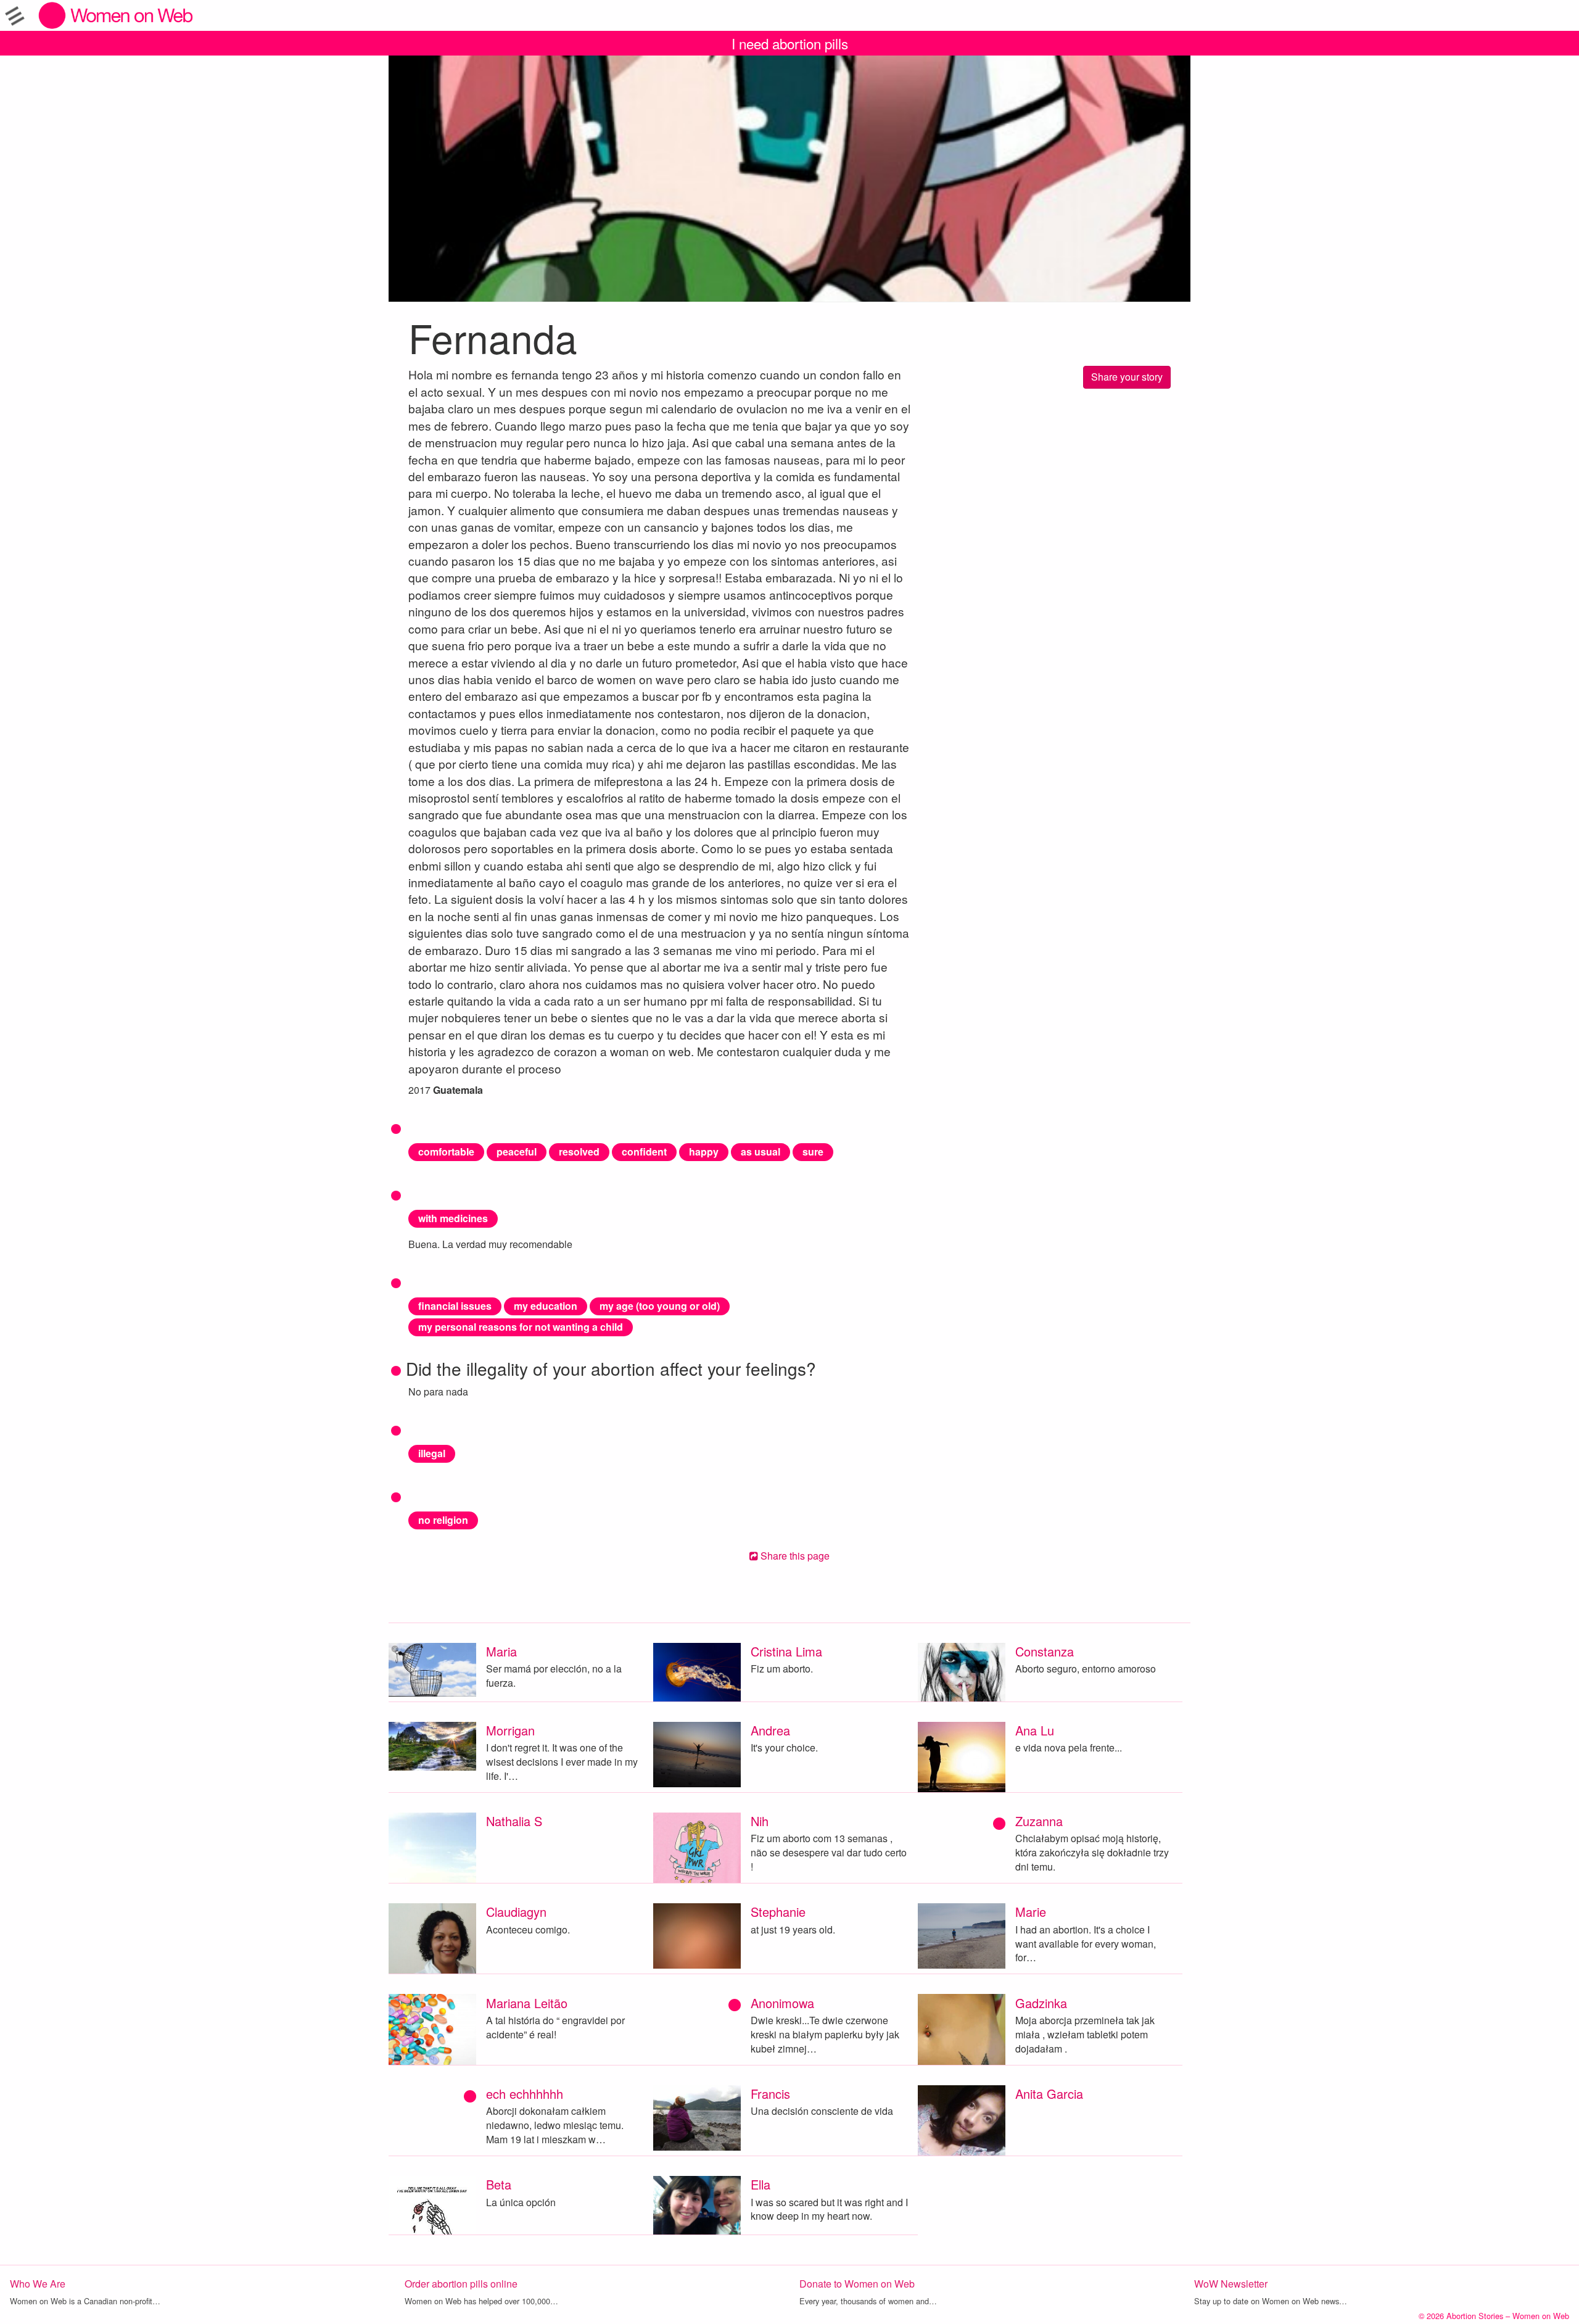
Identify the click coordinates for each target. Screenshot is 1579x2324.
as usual (761, 1152)
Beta (499, 2184)
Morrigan (510, 1730)
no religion (443, 1520)
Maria (501, 1651)
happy (704, 1152)
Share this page (794, 1556)
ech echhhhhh (525, 2094)
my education (546, 1306)
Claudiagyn (516, 1912)
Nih (760, 1821)
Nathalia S (514, 1821)
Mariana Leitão (527, 2003)
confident (644, 1152)
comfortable (446, 1152)
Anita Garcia (1049, 2094)
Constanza (1045, 1651)
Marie (1031, 1912)
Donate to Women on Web (857, 2284)
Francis (770, 2094)
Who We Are (38, 2284)
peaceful (517, 1152)
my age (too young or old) (660, 1306)
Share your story (1127, 377)
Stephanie (778, 1912)
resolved (579, 1152)
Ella (761, 2184)
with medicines (453, 1218)
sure (813, 1152)
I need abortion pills (790, 43)
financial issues (455, 1306)
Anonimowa (782, 2003)
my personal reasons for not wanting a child (521, 1327)
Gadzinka (1041, 2003)
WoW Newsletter (1231, 2284)
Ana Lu (1035, 1730)
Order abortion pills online (461, 2284)
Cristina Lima (786, 1651)
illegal (432, 1453)
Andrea (770, 1730)
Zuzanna (1039, 1821)
